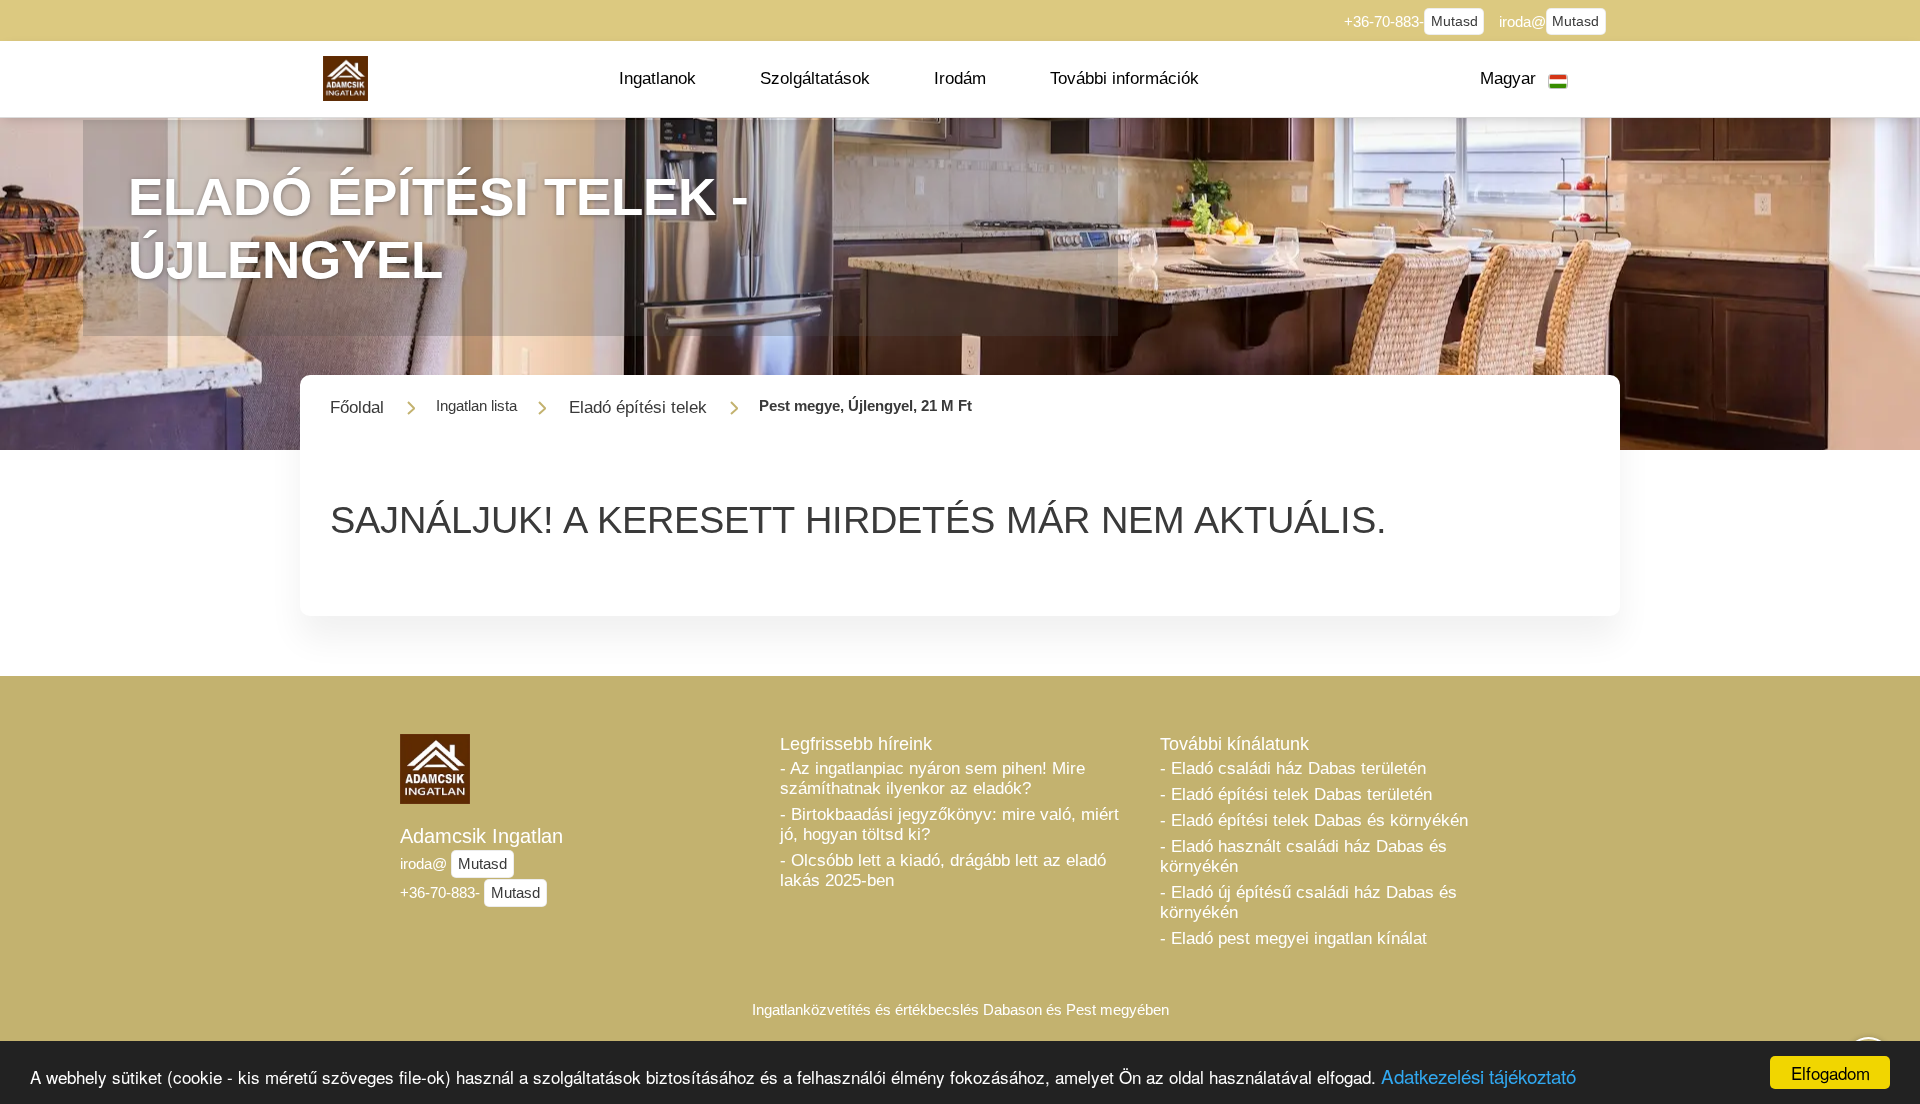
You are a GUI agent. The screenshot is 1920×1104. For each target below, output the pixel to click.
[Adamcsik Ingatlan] (345, 78)
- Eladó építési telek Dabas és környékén (1314, 820)
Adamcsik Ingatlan (481, 836)
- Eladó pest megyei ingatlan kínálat (1293, 938)
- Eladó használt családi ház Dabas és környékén (1303, 856)
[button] (657, 79)
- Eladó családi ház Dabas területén (1293, 768)
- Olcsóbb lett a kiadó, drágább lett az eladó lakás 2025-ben (943, 870)
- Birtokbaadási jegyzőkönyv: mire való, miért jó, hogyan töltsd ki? (949, 824)
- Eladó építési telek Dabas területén (1296, 794)
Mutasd (1454, 21)
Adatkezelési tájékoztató (1478, 1075)
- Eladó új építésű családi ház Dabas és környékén (1308, 902)
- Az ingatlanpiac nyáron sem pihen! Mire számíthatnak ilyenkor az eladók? (932, 778)
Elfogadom (1830, 1072)
